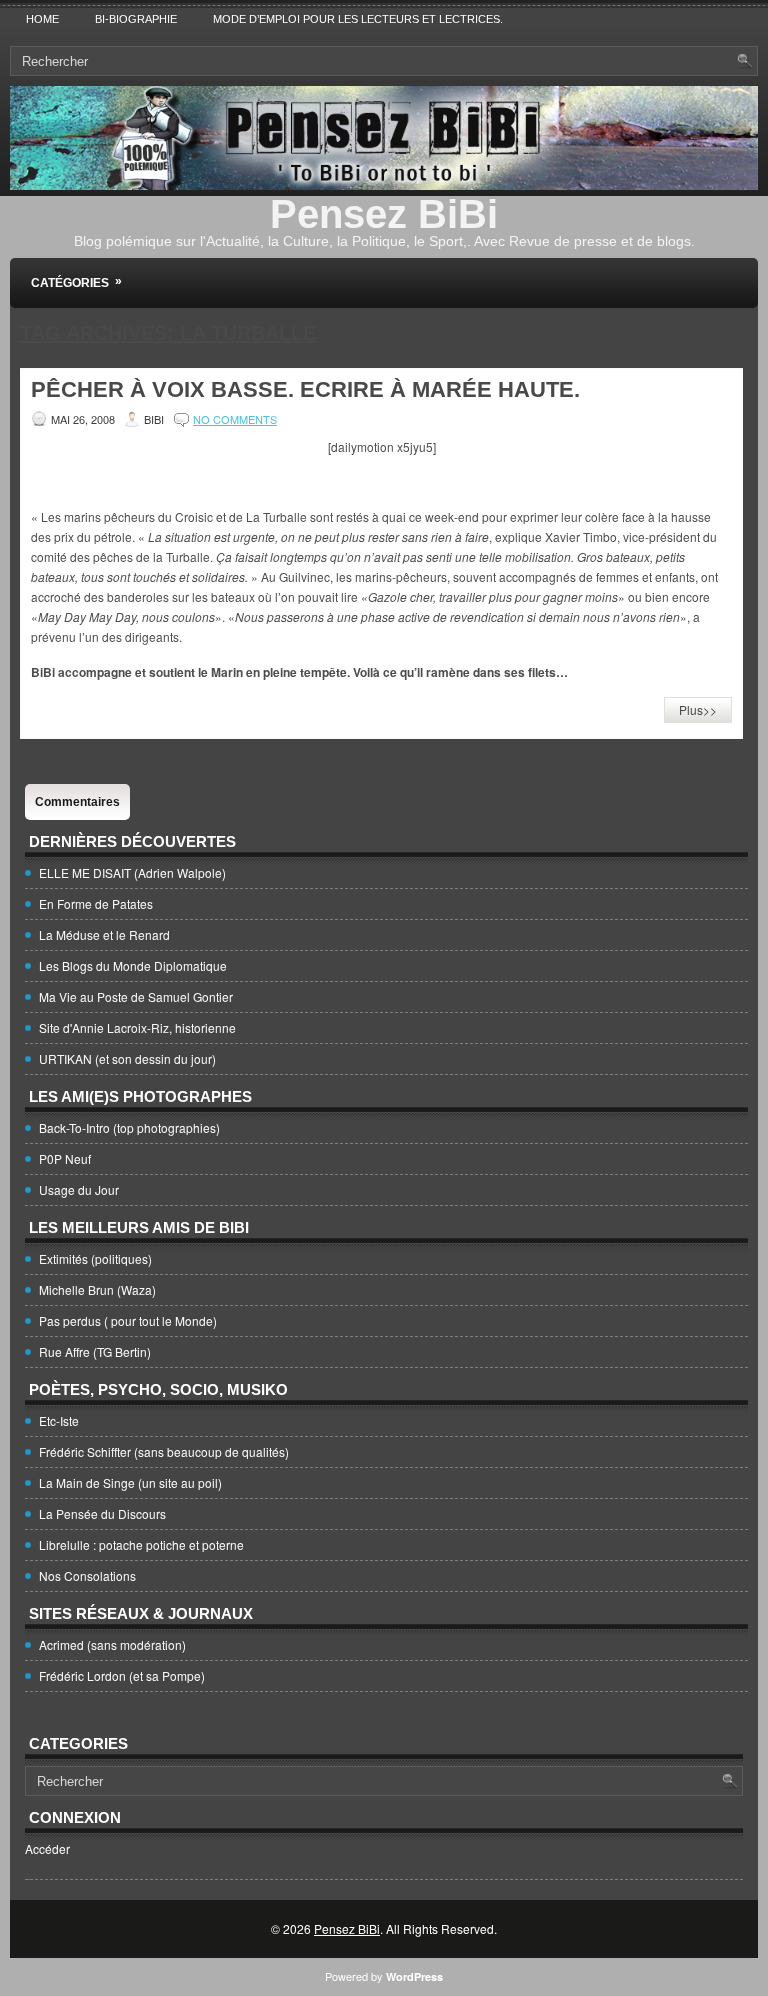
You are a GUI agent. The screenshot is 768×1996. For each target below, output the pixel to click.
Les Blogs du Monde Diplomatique (133, 965)
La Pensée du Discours (102, 1513)
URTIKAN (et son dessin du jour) (127, 1058)
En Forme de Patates (96, 903)
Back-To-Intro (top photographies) (129, 1127)
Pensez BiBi (384, 214)
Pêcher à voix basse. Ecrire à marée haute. (305, 389)
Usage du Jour (79, 1189)
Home (42, 19)
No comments (235, 419)
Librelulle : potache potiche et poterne (141, 1544)
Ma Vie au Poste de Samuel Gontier (136, 996)
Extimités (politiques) (95, 1258)
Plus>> (698, 709)
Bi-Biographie (136, 19)
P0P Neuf (65, 1158)
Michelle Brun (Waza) (97, 1289)
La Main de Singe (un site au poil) (130, 1482)
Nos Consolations (87, 1575)
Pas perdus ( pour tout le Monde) (128, 1320)
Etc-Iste (59, 1420)
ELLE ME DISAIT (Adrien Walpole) (132, 872)
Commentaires (77, 802)
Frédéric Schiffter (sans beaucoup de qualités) (164, 1451)
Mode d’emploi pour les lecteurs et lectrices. (358, 19)
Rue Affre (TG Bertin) (95, 1351)
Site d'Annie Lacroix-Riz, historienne (137, 1027)
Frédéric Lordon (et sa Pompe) (122, 1675)
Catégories (76, 282)
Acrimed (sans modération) (112, 1644)
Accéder (47, 1848)
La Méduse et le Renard (104, 934)
